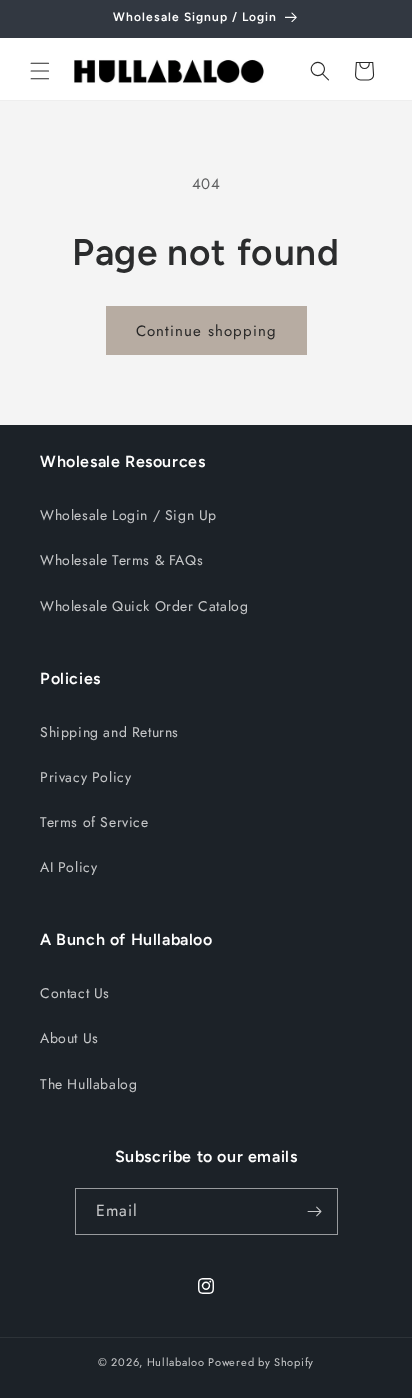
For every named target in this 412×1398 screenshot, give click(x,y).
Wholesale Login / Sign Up (128, 515)
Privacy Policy (85, 777)
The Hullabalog (88, 1084)
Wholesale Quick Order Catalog (144, 606)
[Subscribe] (315, 1211)
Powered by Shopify (261, 1362)
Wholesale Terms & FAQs (121, 560)
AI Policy (68, 867)
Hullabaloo (176, 1362)
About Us (69, 1038)
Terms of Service (94, 822)
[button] (40, 71)
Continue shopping (206, 331)
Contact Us (75, 993)
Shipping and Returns (109, 732)
